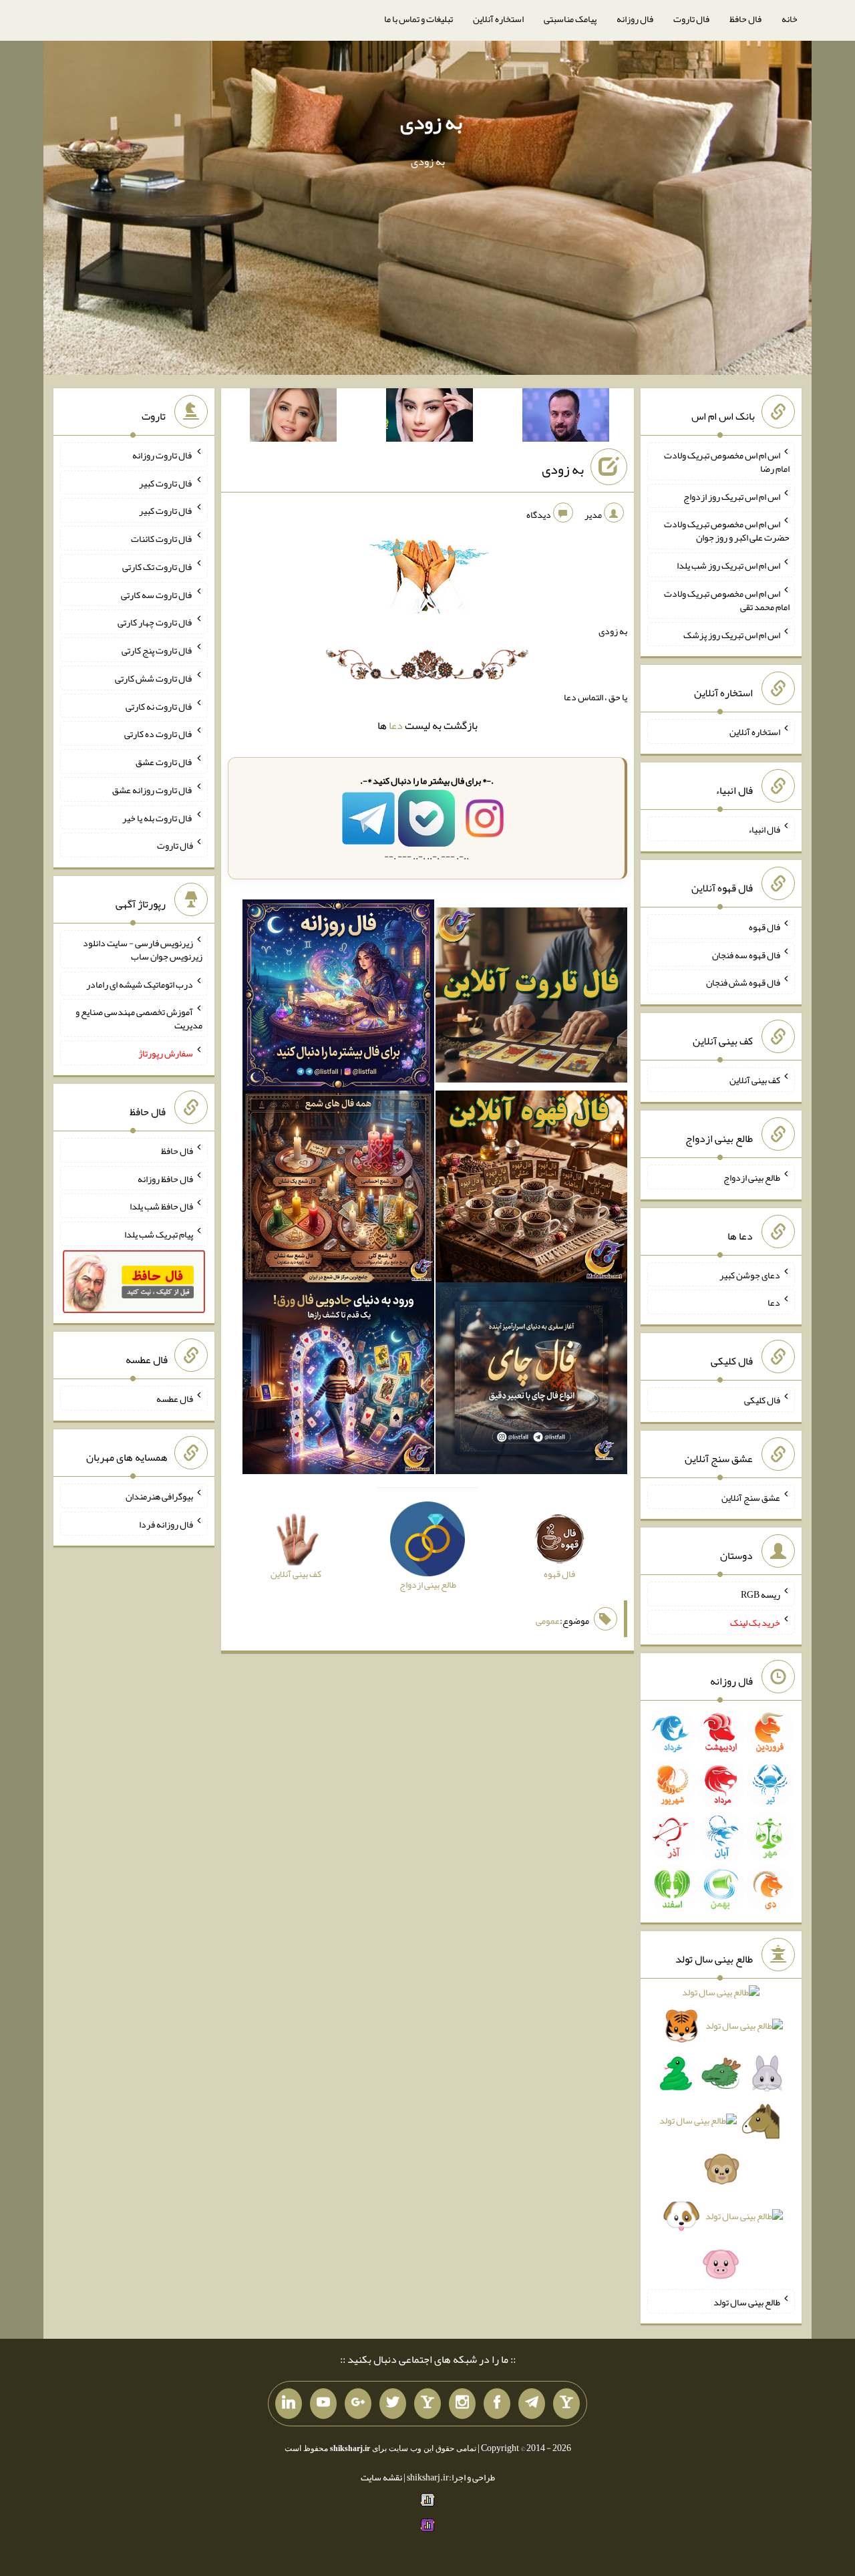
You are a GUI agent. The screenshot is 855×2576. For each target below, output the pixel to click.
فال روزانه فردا (166, 1524)
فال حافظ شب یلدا (161, 1206)
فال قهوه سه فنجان (746, 954)
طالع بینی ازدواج (752, 1177)
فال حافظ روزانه (165, 1178)
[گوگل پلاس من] (358, 2404)
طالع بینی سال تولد (747, 2301)
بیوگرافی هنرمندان (159, 1496)
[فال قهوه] (531, 1189)
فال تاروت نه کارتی (159, 706)
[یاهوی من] (566, 2404)
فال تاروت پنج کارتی (157, 650)
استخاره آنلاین (498, 19)
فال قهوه (764, 927)
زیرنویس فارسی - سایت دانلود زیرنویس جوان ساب (143, 950)
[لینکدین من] (289, 2404)
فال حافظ (745, 19)
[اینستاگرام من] (462, 2404)
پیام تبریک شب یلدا (159, 1234)
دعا (396, 725)
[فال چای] (531, 1381)
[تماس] (427, 2404)
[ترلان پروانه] (430, 418)
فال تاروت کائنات (162, 539)
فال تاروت (691, 19)
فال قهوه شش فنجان (743, 982)
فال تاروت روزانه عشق (153, 790)
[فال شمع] (338, 1189)
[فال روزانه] (338, 998)
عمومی (548, 1620)
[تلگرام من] (532, 2404)
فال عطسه (175, 1399)
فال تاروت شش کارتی (154, 678)
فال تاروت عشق (164, 762)
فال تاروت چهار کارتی (155, 622)
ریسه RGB (760, 1594)
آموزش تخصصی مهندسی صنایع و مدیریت (139, 1018)
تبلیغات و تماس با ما (418, 19)
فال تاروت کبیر (166, 482)
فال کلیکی (762, 1400)
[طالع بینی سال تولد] (721, 2133)
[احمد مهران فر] (566, 418)
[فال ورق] (338, 1381)
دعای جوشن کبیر (750, 1274)
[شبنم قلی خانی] (293, 418)
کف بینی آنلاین (755, 1080)
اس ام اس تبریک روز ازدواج (732, 496)
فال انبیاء (764, 829)
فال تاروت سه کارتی (157, 594)
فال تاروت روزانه (163, 455)
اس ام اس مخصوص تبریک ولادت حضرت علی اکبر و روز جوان (727, 531)
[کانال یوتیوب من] (323, 2404)
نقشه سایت (381, 2477)
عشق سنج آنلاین (751, 1497)
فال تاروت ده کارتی (159, 734)
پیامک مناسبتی (570, 19)
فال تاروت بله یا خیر (158, 817)
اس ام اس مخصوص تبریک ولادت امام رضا (727, 462)
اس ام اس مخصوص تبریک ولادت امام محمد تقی (727, 600)
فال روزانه (635, 19)
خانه (790, 19)
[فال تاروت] (531, 998)
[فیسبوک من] (497, 2404)
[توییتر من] (393, 2404)
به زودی (431, 122)
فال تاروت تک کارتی (158, 567)
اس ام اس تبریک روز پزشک (732, 634)
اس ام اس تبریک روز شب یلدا (728, 565)
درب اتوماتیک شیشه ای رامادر (140, 984)
